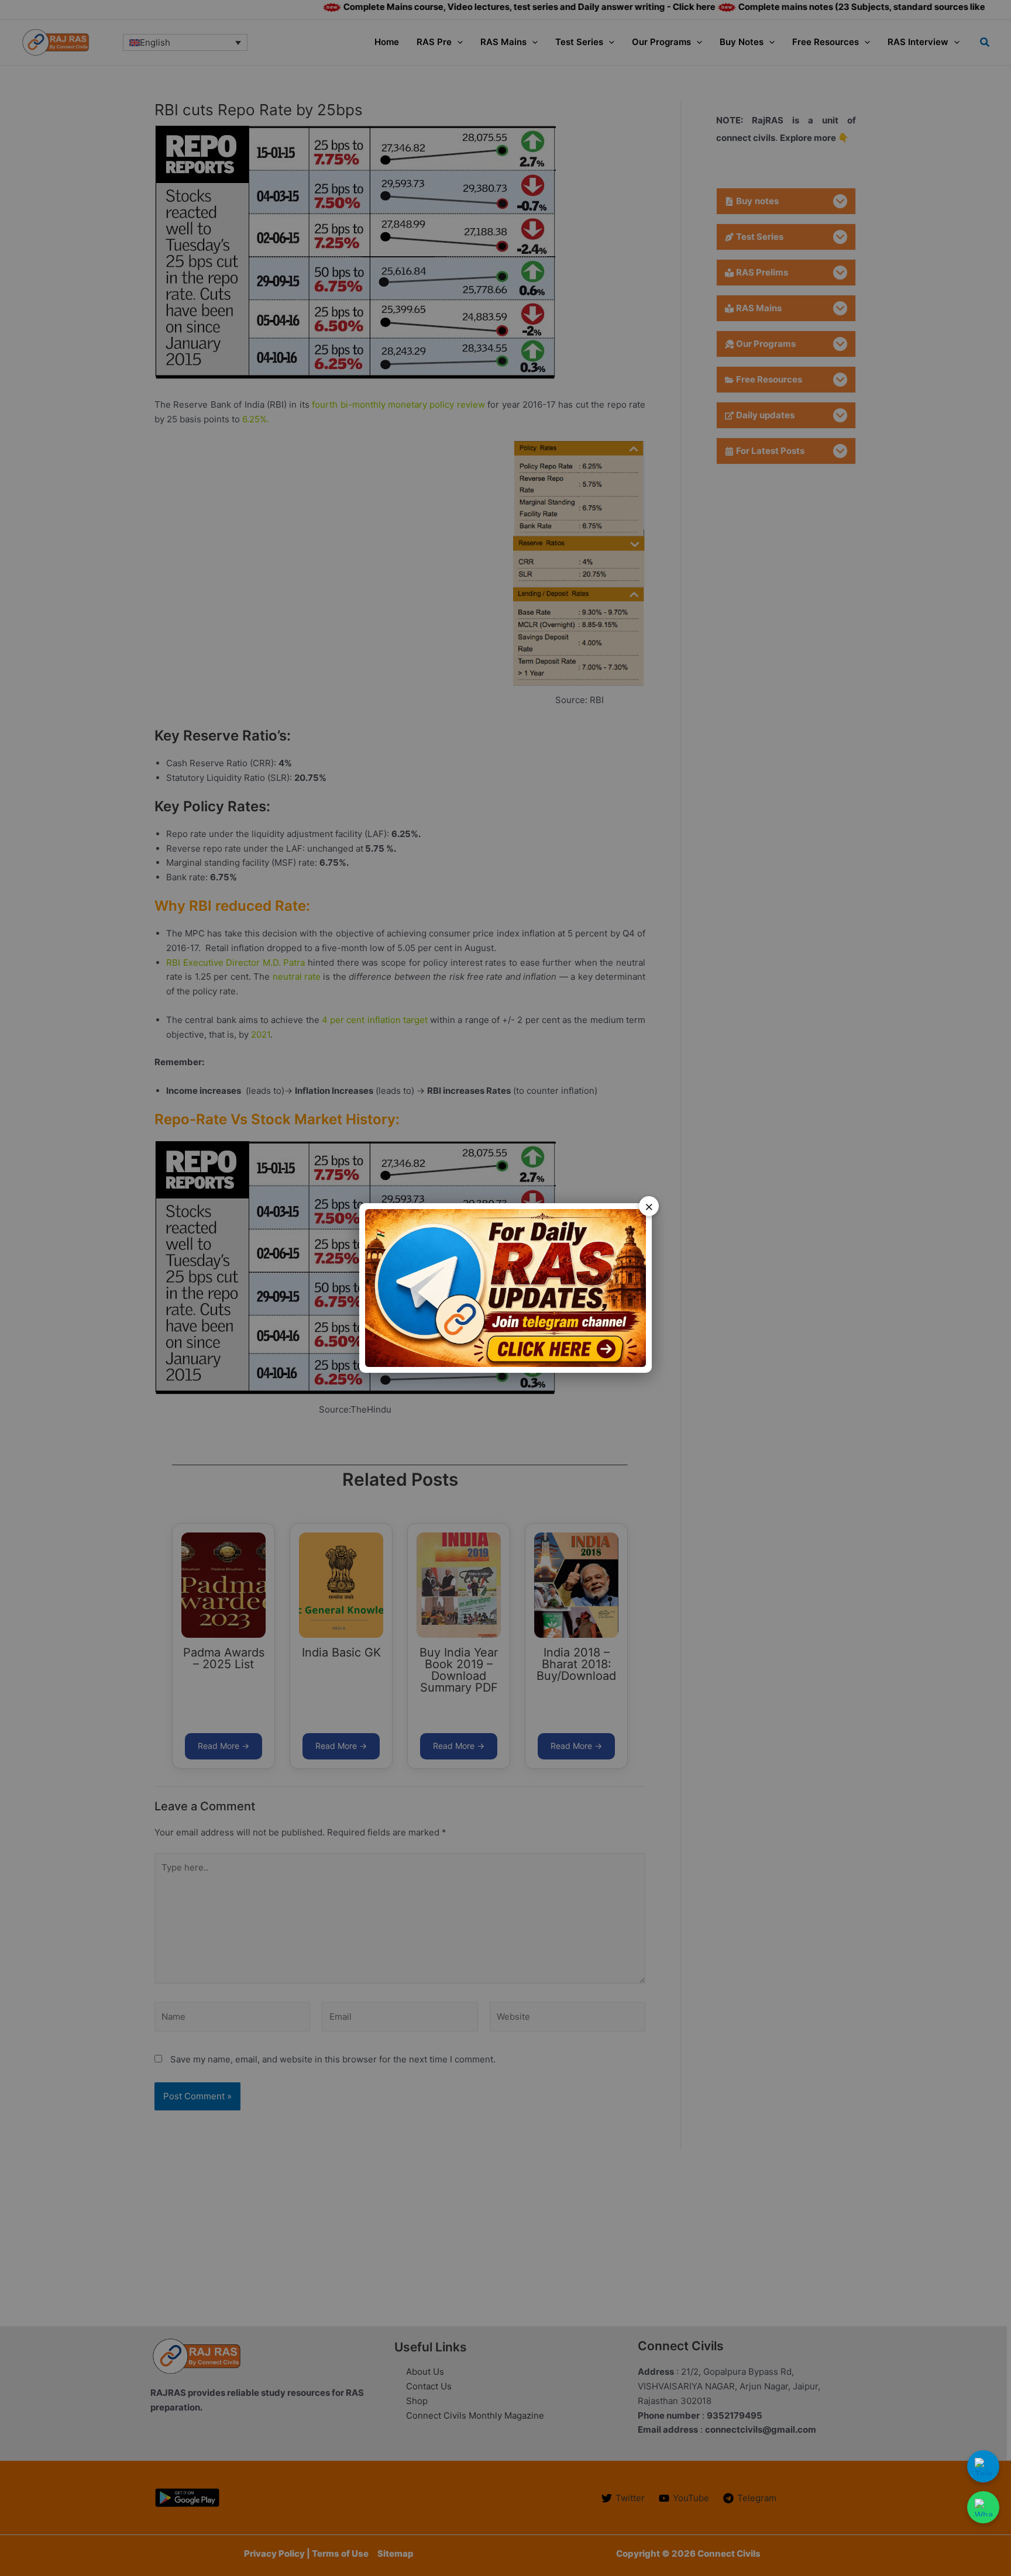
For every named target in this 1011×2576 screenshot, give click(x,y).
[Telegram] (983, 2466)
